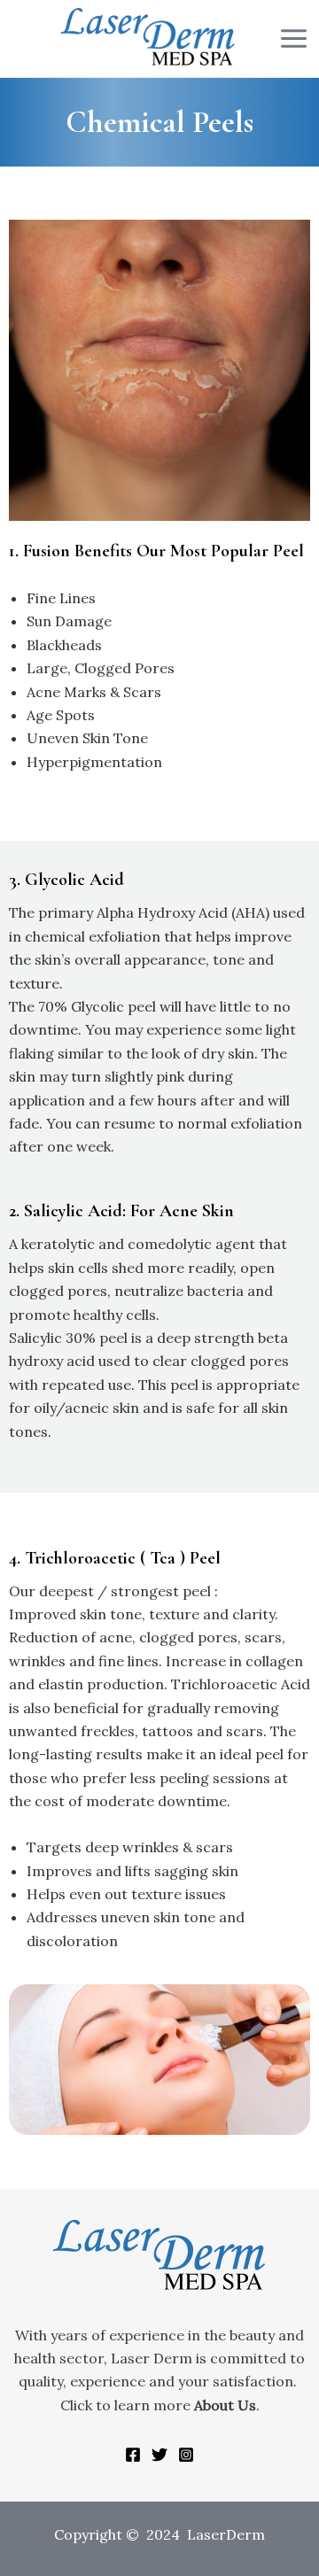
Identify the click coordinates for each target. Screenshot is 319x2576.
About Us (225, 2405)
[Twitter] (159, 2455)
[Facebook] (133, 2455)
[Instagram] (186, 2455)
